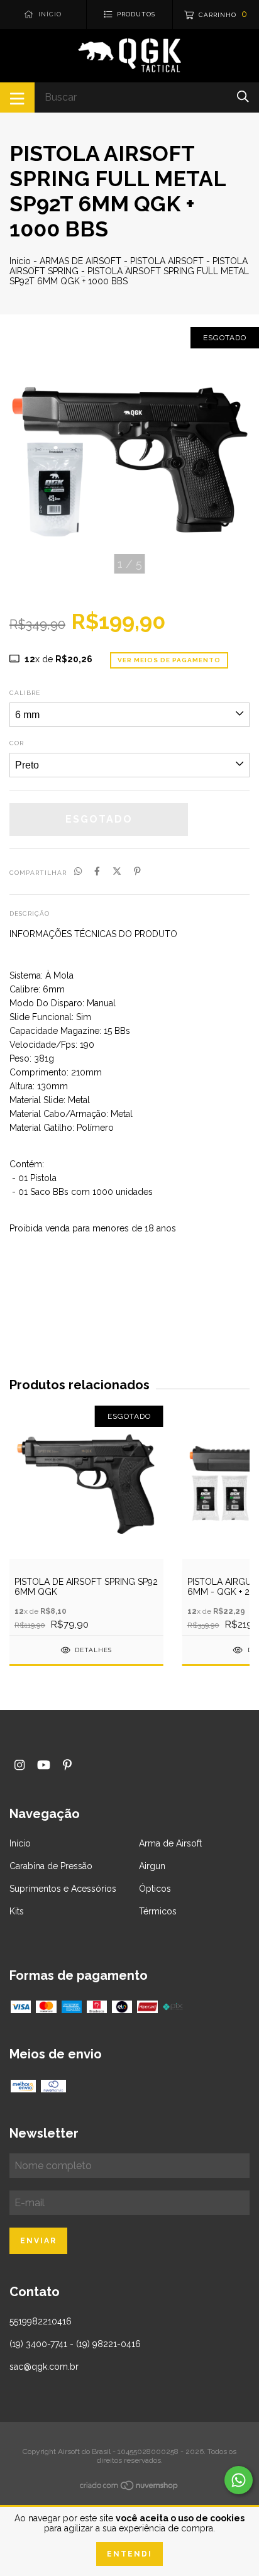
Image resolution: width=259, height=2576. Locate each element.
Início (20, 261)
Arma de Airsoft (170, 1843)
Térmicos (158, 1911)
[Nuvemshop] (129, 2487)
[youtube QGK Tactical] (44, 1765)
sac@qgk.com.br (44, 2367)
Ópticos (155, 1889)
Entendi (129, 2554)
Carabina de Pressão (51, 1866)
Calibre (25, 693)
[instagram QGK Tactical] (19, 1765)
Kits (17, 1911)
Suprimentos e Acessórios (63, 1889)
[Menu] (17, 97)
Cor (17, 743)
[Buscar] (243, 97)
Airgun (152, 1866)
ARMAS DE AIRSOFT (80, 261)
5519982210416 (41, 2321)
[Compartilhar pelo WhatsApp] (78, 872)
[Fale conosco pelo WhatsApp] (239, 2480)
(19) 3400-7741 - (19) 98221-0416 (75, 2344)
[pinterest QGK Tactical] (67, 1765)
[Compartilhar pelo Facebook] (97, 872)
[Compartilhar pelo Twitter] (117, 872)
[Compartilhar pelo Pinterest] (137, 872)
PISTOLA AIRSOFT (167, 261)
